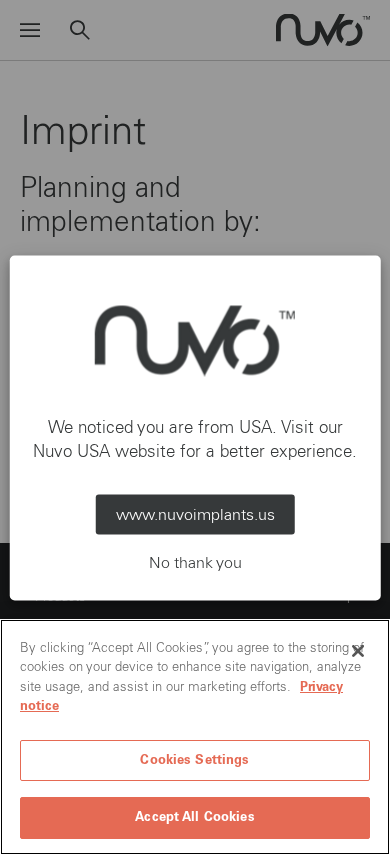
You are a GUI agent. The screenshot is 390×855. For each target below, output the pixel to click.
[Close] (358, 651)
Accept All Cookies (194, 817)
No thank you (195, 562)
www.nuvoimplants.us (195, 514)
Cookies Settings (194, 760)
